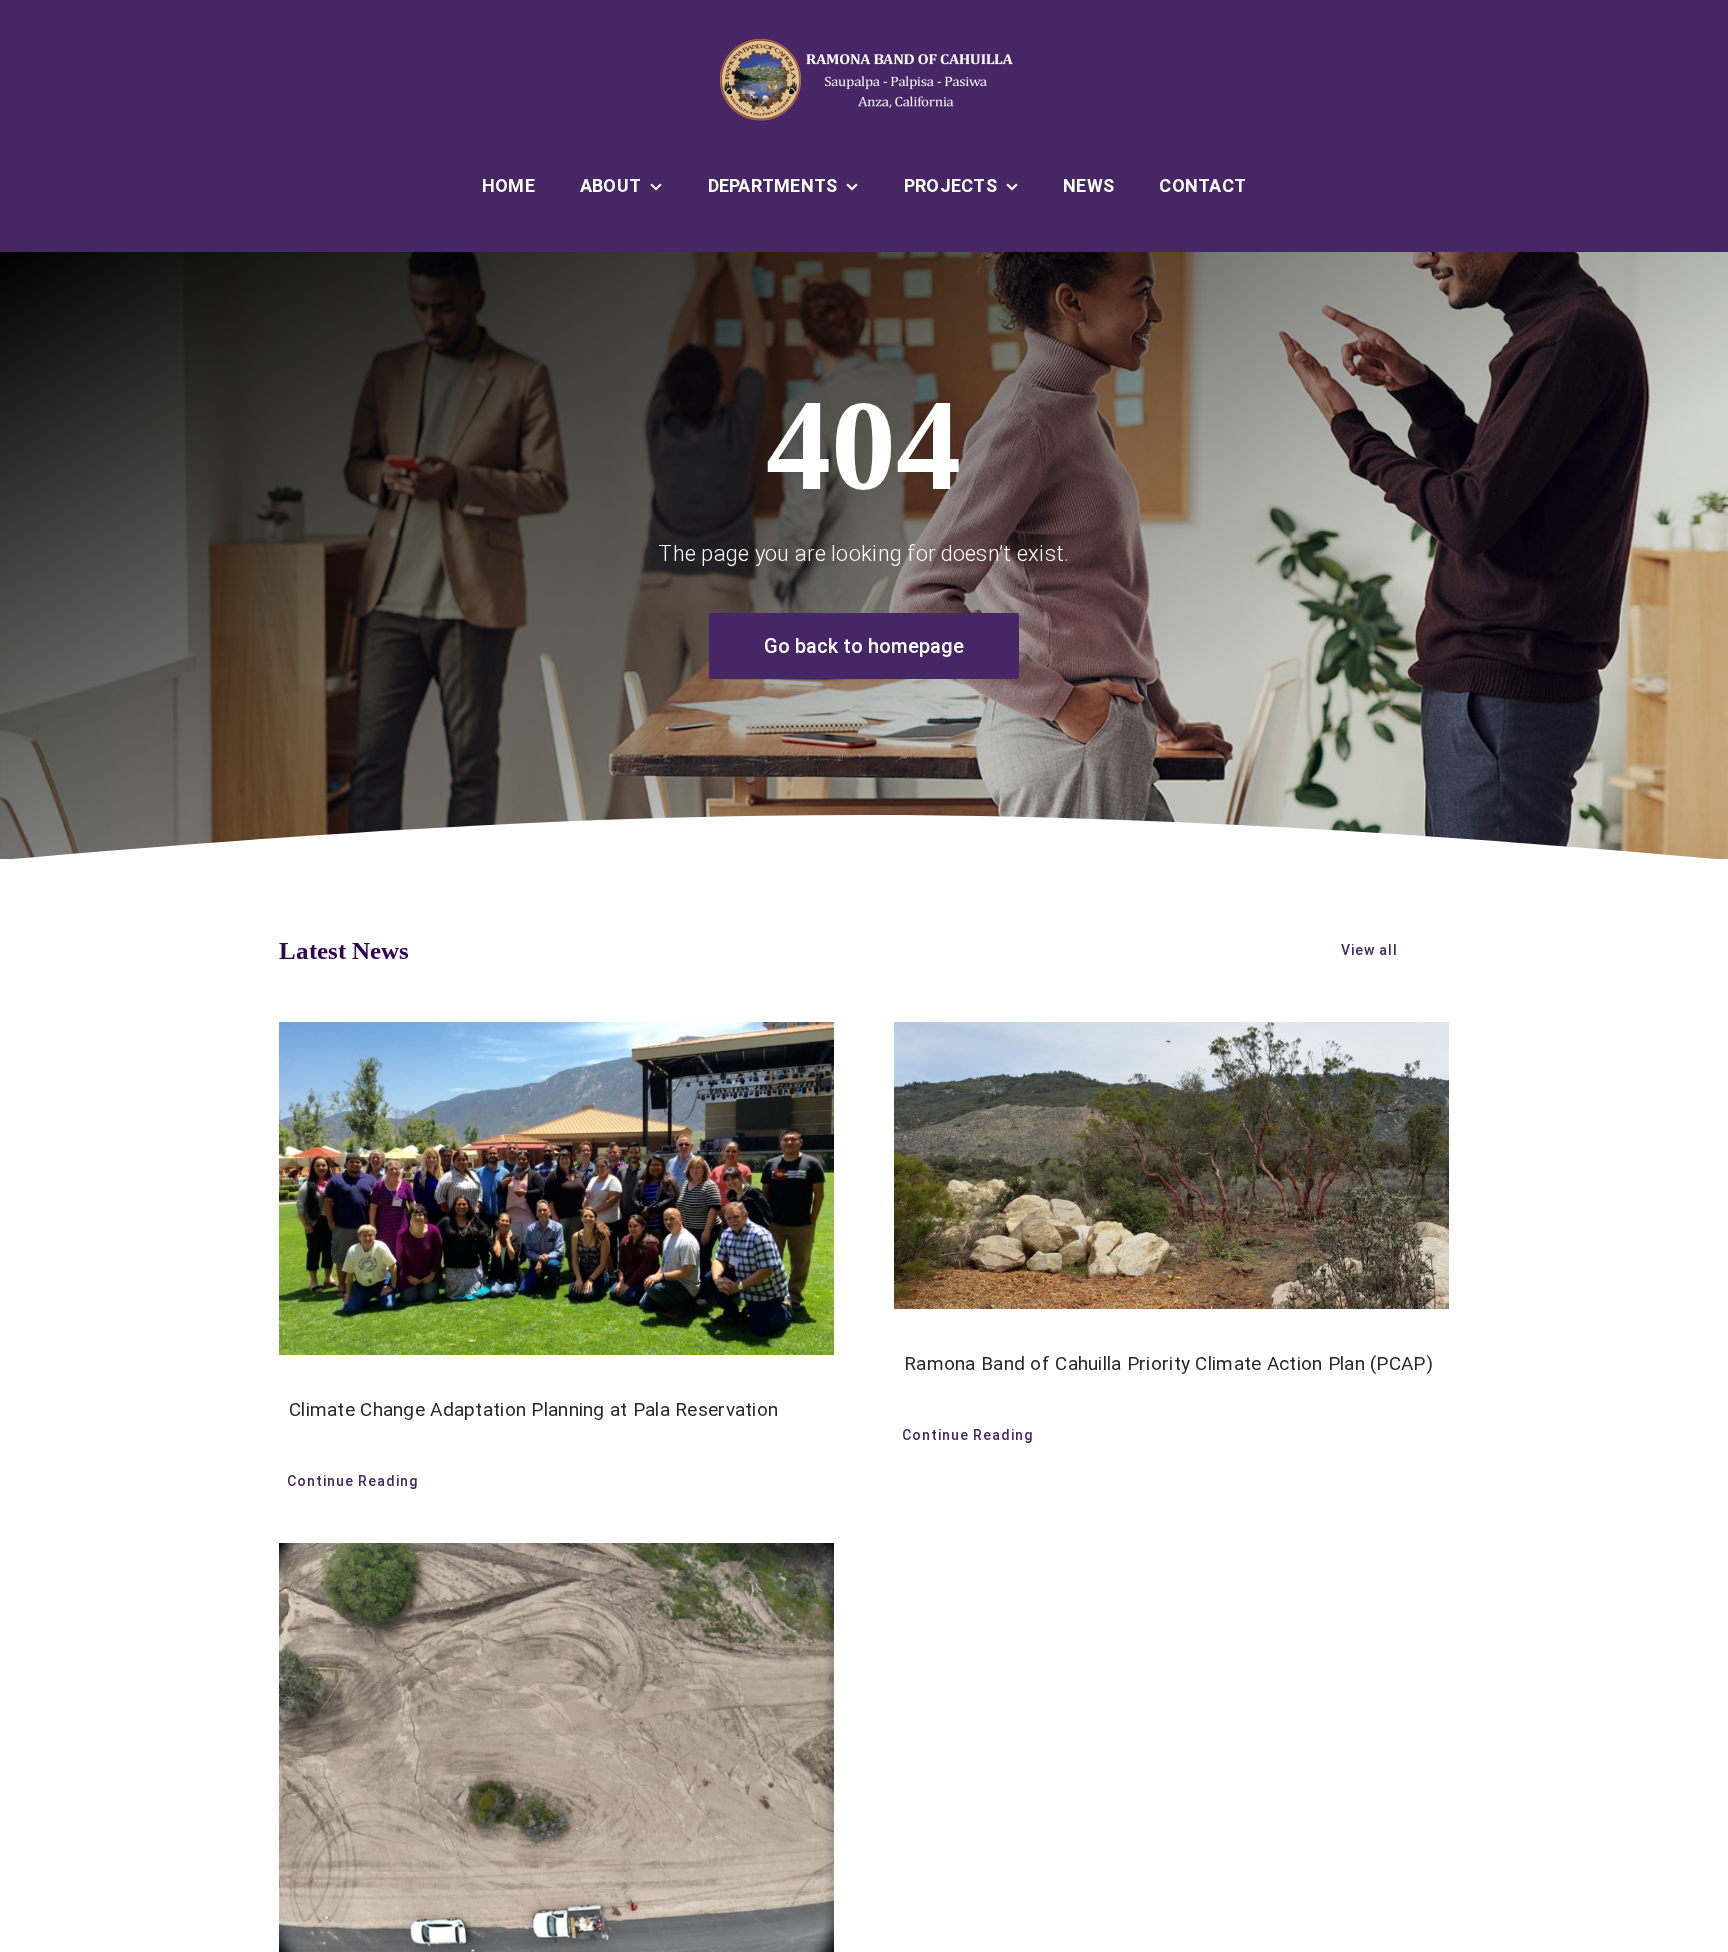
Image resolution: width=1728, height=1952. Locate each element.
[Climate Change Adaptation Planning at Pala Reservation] (556, 1188)
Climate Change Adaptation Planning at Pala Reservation (533, 1409)
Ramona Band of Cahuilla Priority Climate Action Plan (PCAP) (1168, 1363)
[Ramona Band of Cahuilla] (864, 46)
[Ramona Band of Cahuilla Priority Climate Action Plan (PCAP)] (1171, 1165)
